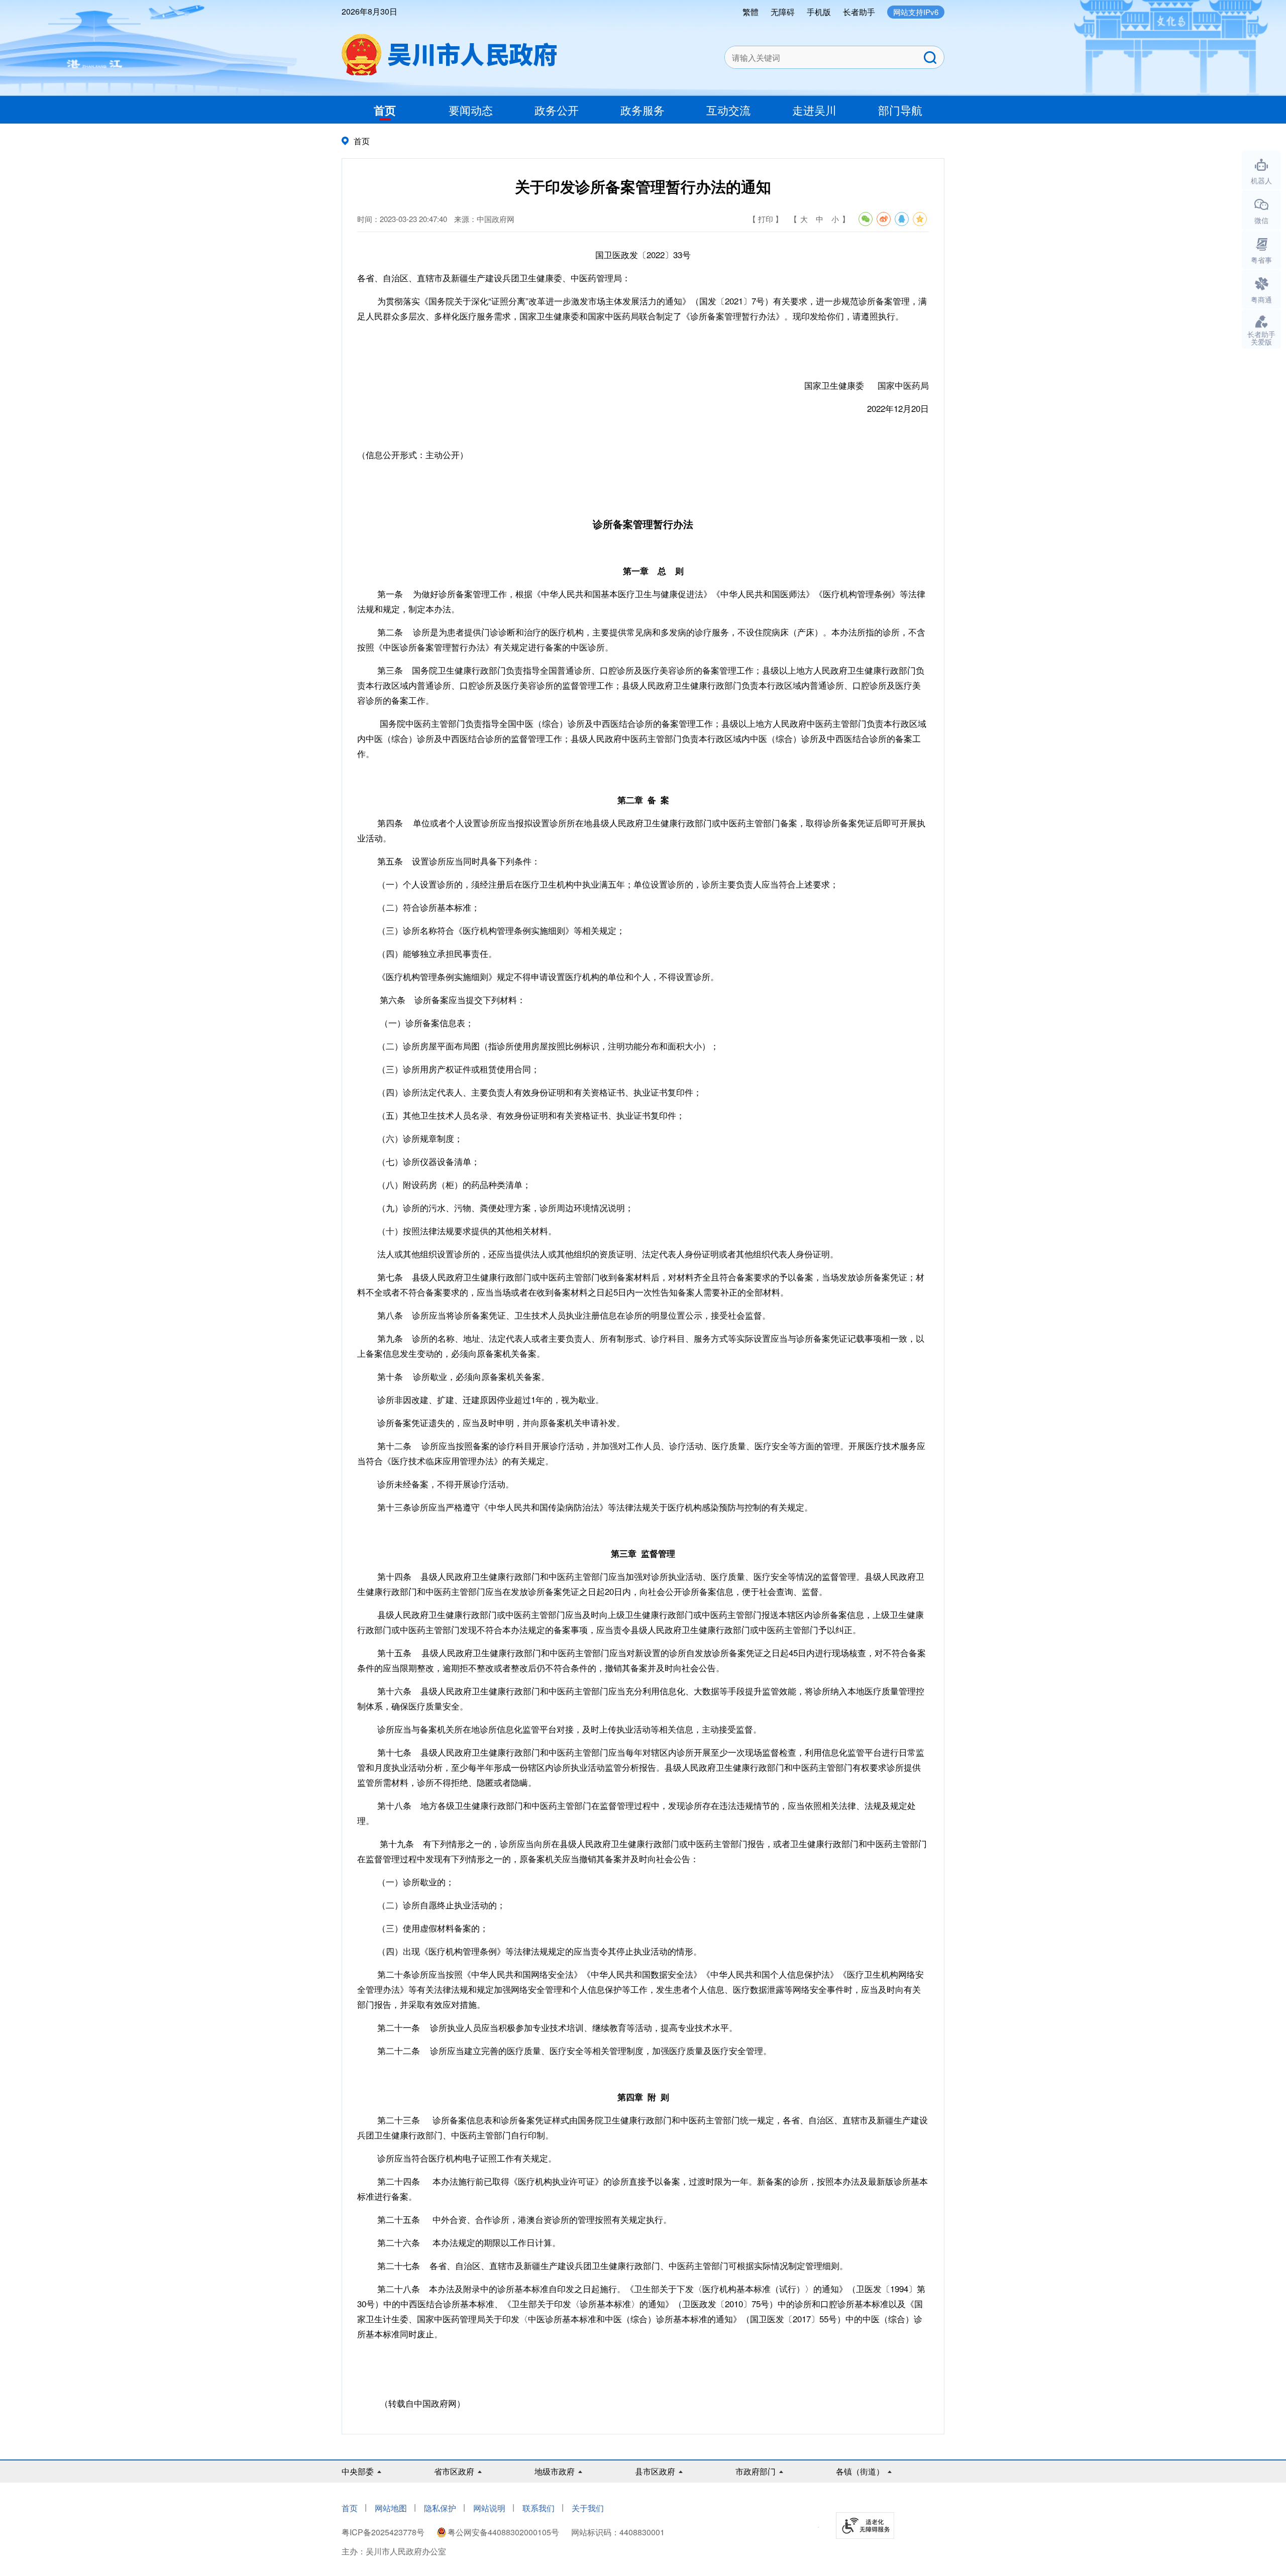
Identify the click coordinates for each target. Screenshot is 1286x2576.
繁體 (751, 12)
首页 (385, 110)
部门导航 (900, 110)
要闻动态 (471, 110)
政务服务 (642, 110)
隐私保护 (440, 2508)
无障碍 (783, 12)
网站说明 (489, 2508)
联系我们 (539, 2508)
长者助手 (859, 12)
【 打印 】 (766, 219)
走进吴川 (814, 110)
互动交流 (728, 110)
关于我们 (588, 2508)
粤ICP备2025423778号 (384, 2532)
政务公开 (557, 110)
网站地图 (391, 2508)
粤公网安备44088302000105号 (503, 2532)
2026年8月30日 (369, 11)
